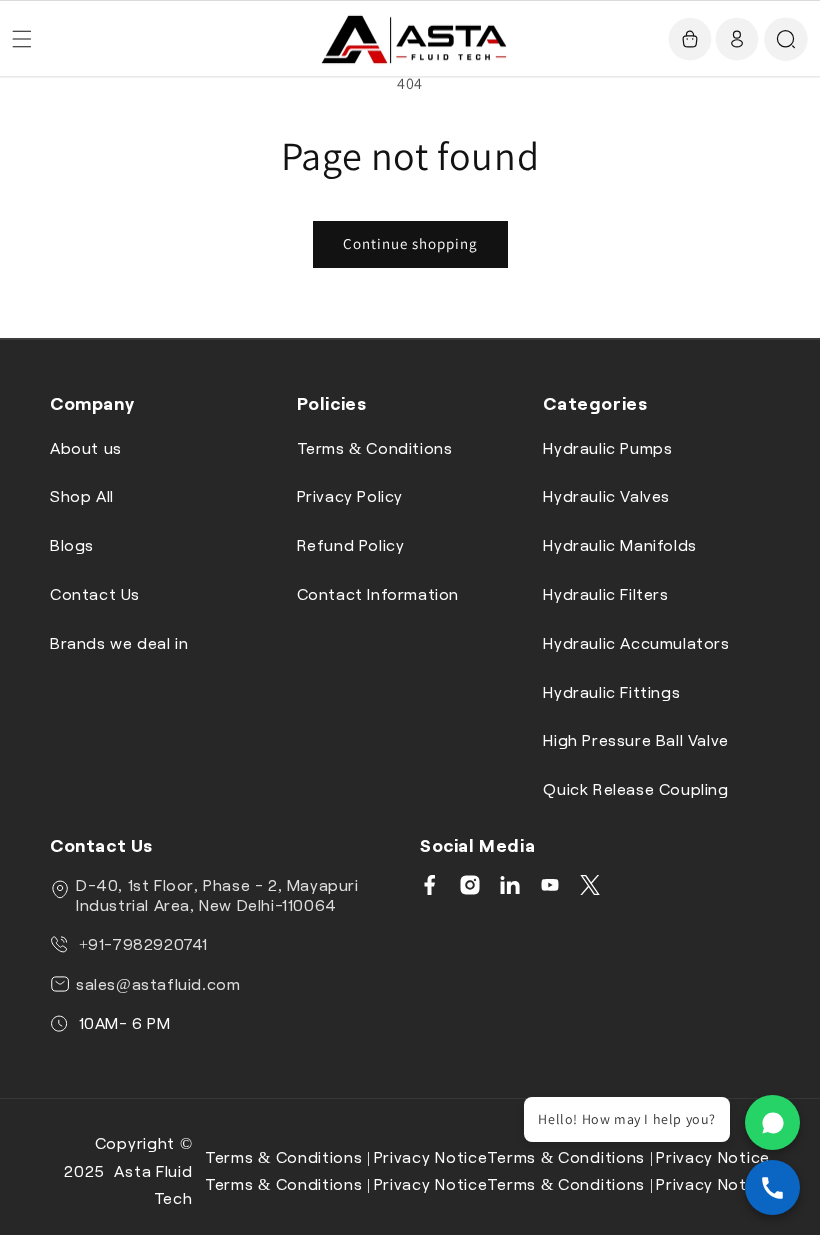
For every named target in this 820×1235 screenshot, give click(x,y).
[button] (22, 39)
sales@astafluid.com (158, 983)
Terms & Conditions (375, 447)
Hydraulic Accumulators (636, 642)
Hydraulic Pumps (607, 447)
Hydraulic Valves (606, 495)
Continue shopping (410, 243)
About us (86, 447)
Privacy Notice (431, 1156)
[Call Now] (772, 1187)
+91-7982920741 (141, 943)
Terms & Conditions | (288, 1156)
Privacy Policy (350, 495)
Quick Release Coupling (635, 788)
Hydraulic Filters (605, 593)
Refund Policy (351, 544)
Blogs (72, 544)
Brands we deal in (119, 642)
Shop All (82, 495)
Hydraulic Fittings (611, 691)
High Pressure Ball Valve (635, 739)
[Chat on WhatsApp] (772, 1122)
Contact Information (378, 593)
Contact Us (95, 593)
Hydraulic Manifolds (619, 544)
